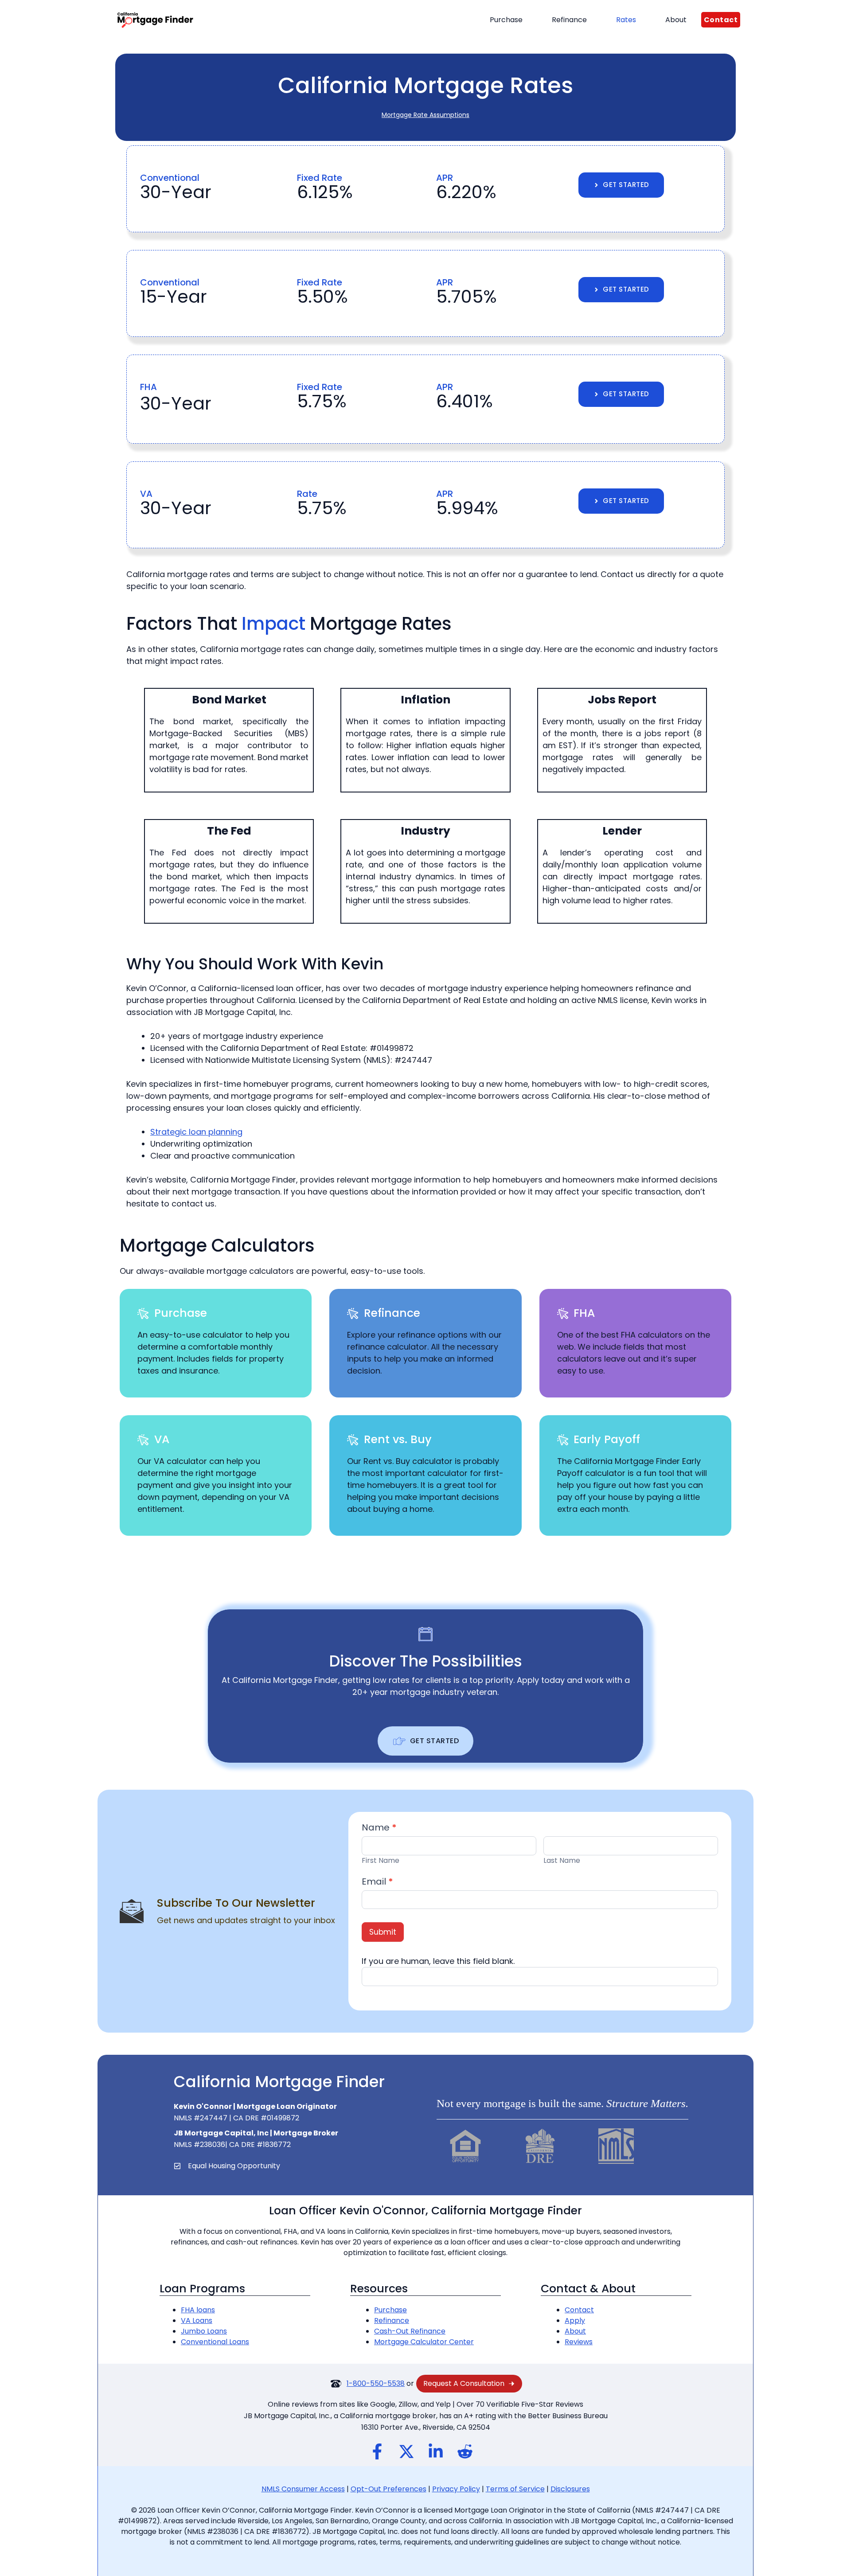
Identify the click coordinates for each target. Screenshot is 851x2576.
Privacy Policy (456, 2489)
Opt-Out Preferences (388, 2489)
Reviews (579, 2342)
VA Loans (197, 2320)
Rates (626, 20)
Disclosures (570, 2489)
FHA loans (198, 2310)
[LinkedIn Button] (433, 2451)
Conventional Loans (215, 2342)
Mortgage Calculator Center (424, 2342)
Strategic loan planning (196, 1132)
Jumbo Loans (204, 2331)
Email (377, 1881)
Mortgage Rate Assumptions (425, 115)
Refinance (569, 20)
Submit (383, 1932)
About (676, 20)
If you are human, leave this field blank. (438, 1961)
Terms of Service (515, 2489)
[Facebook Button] (377, 2451)
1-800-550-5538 (376, 2383)
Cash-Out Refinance (410, 2331)
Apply (575, 2320)
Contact (579, 2310)
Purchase (506, 20)
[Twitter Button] (404, 2451)
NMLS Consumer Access (303, 2489)
